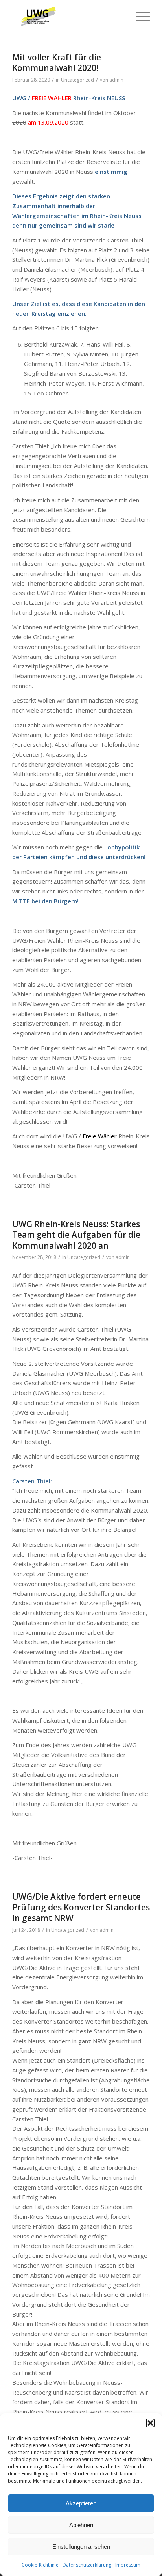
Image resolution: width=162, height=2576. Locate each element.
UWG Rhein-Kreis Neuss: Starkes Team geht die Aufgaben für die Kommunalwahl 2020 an (76, 1235)
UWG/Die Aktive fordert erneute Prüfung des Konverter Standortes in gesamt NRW (81, 1907)
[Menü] (139, 16)
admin (116, 80)
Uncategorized (77, 80)
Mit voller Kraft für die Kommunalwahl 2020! (57, 62)
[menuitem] (139, 16)
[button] (150, 2423)
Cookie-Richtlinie (40, 2565)
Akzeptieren (81, 2503)
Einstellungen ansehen (81, 2547)
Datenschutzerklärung (87, 2565)
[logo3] (67, 16)
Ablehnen (81, 2525)
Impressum (128, 2565)
